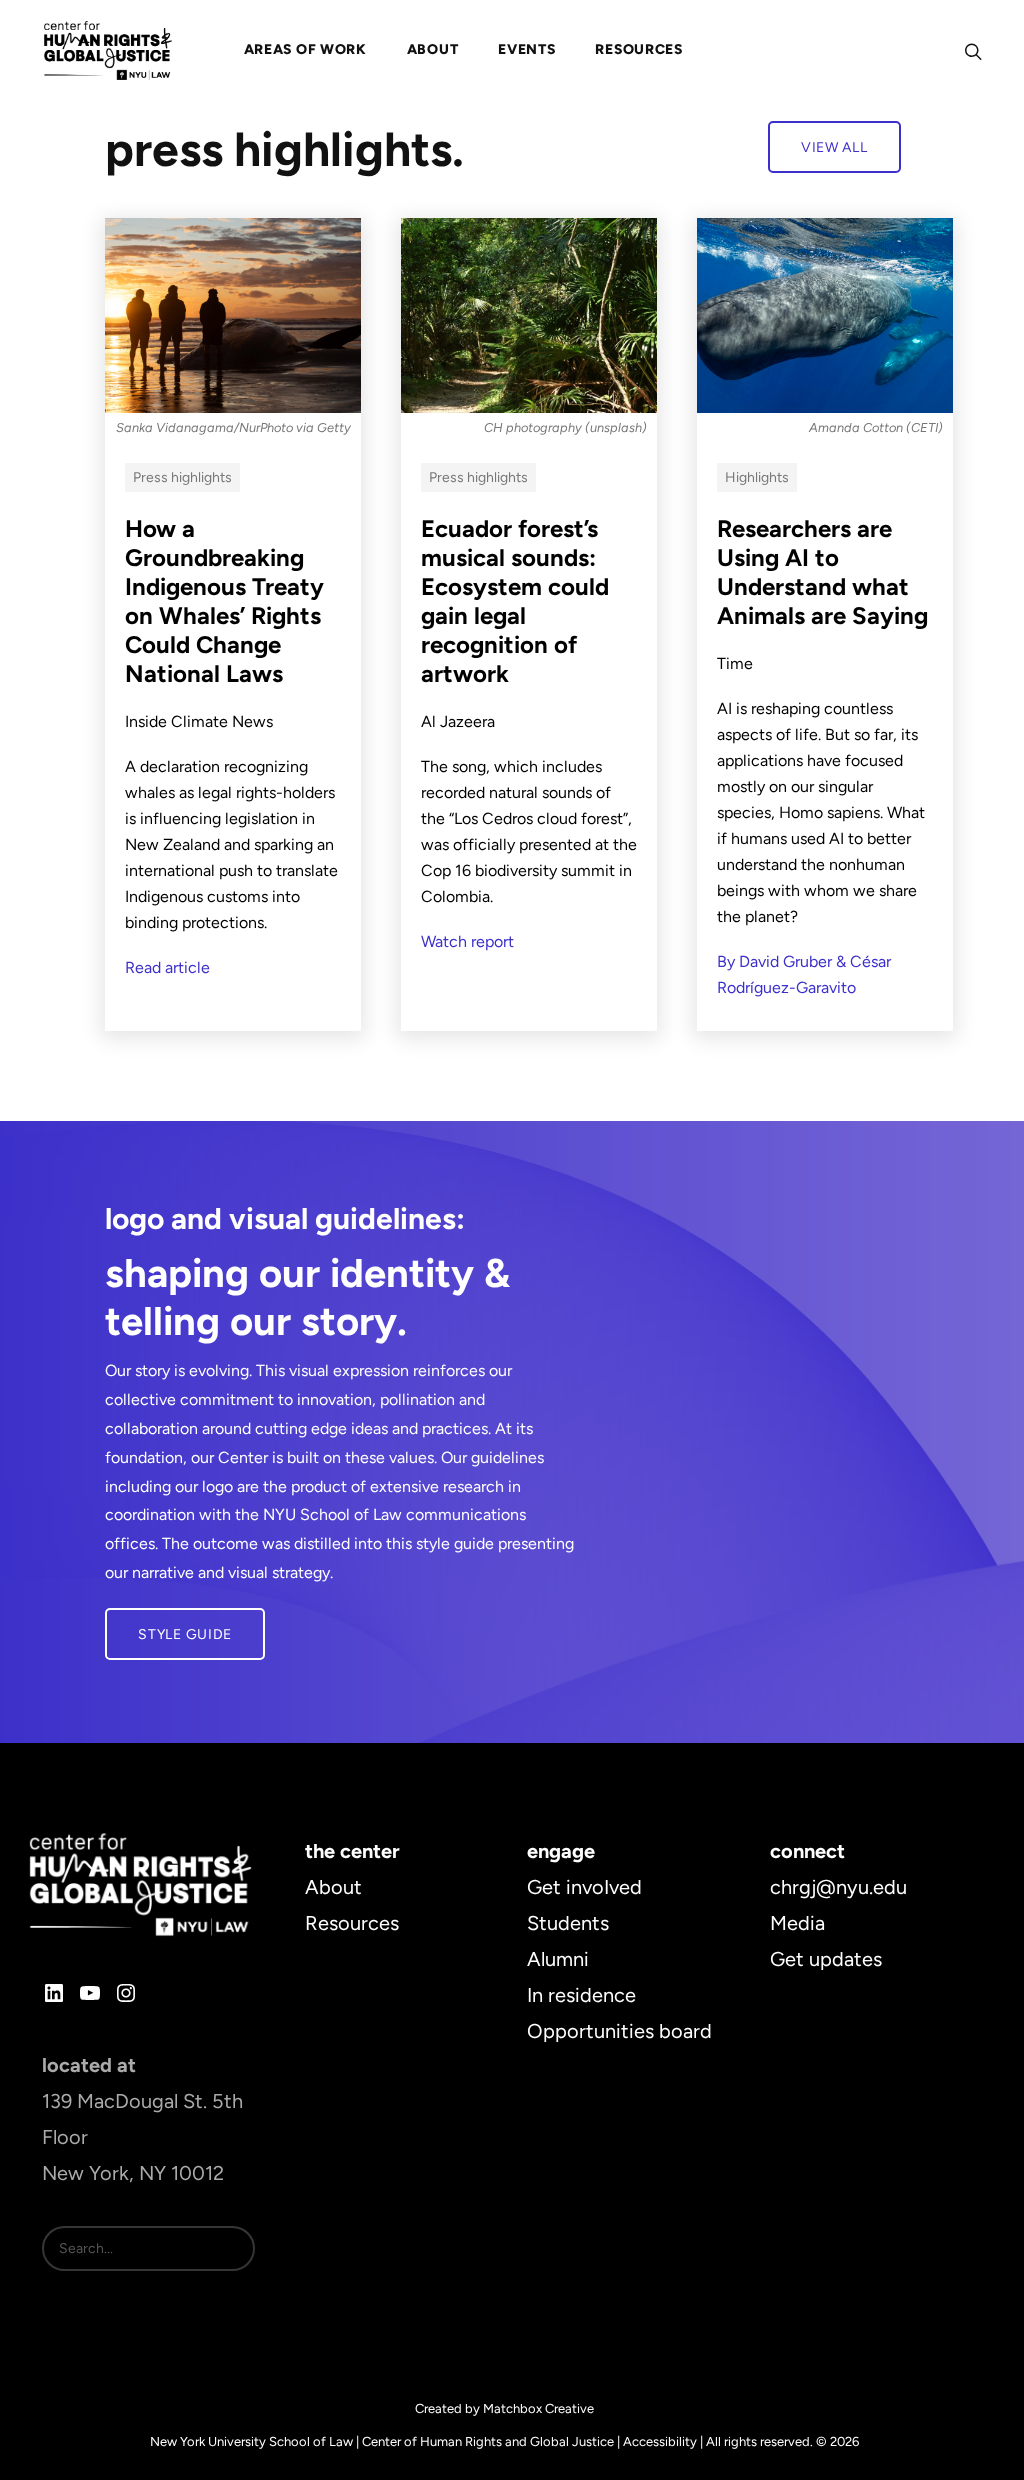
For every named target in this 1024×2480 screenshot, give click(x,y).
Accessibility (660, 2441)
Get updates (826, 1959)
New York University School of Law (251, 2441)
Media (797, 1923)
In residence (581, 1995)
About (333, 1887)
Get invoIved (584, 1887)
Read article (167, 967)
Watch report (467, 941)
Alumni (558, 1959)
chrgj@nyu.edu (838, 1887)
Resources (352, 1923)
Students (568, 1923)
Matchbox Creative (538, 2408)
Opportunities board (619, 2031)
